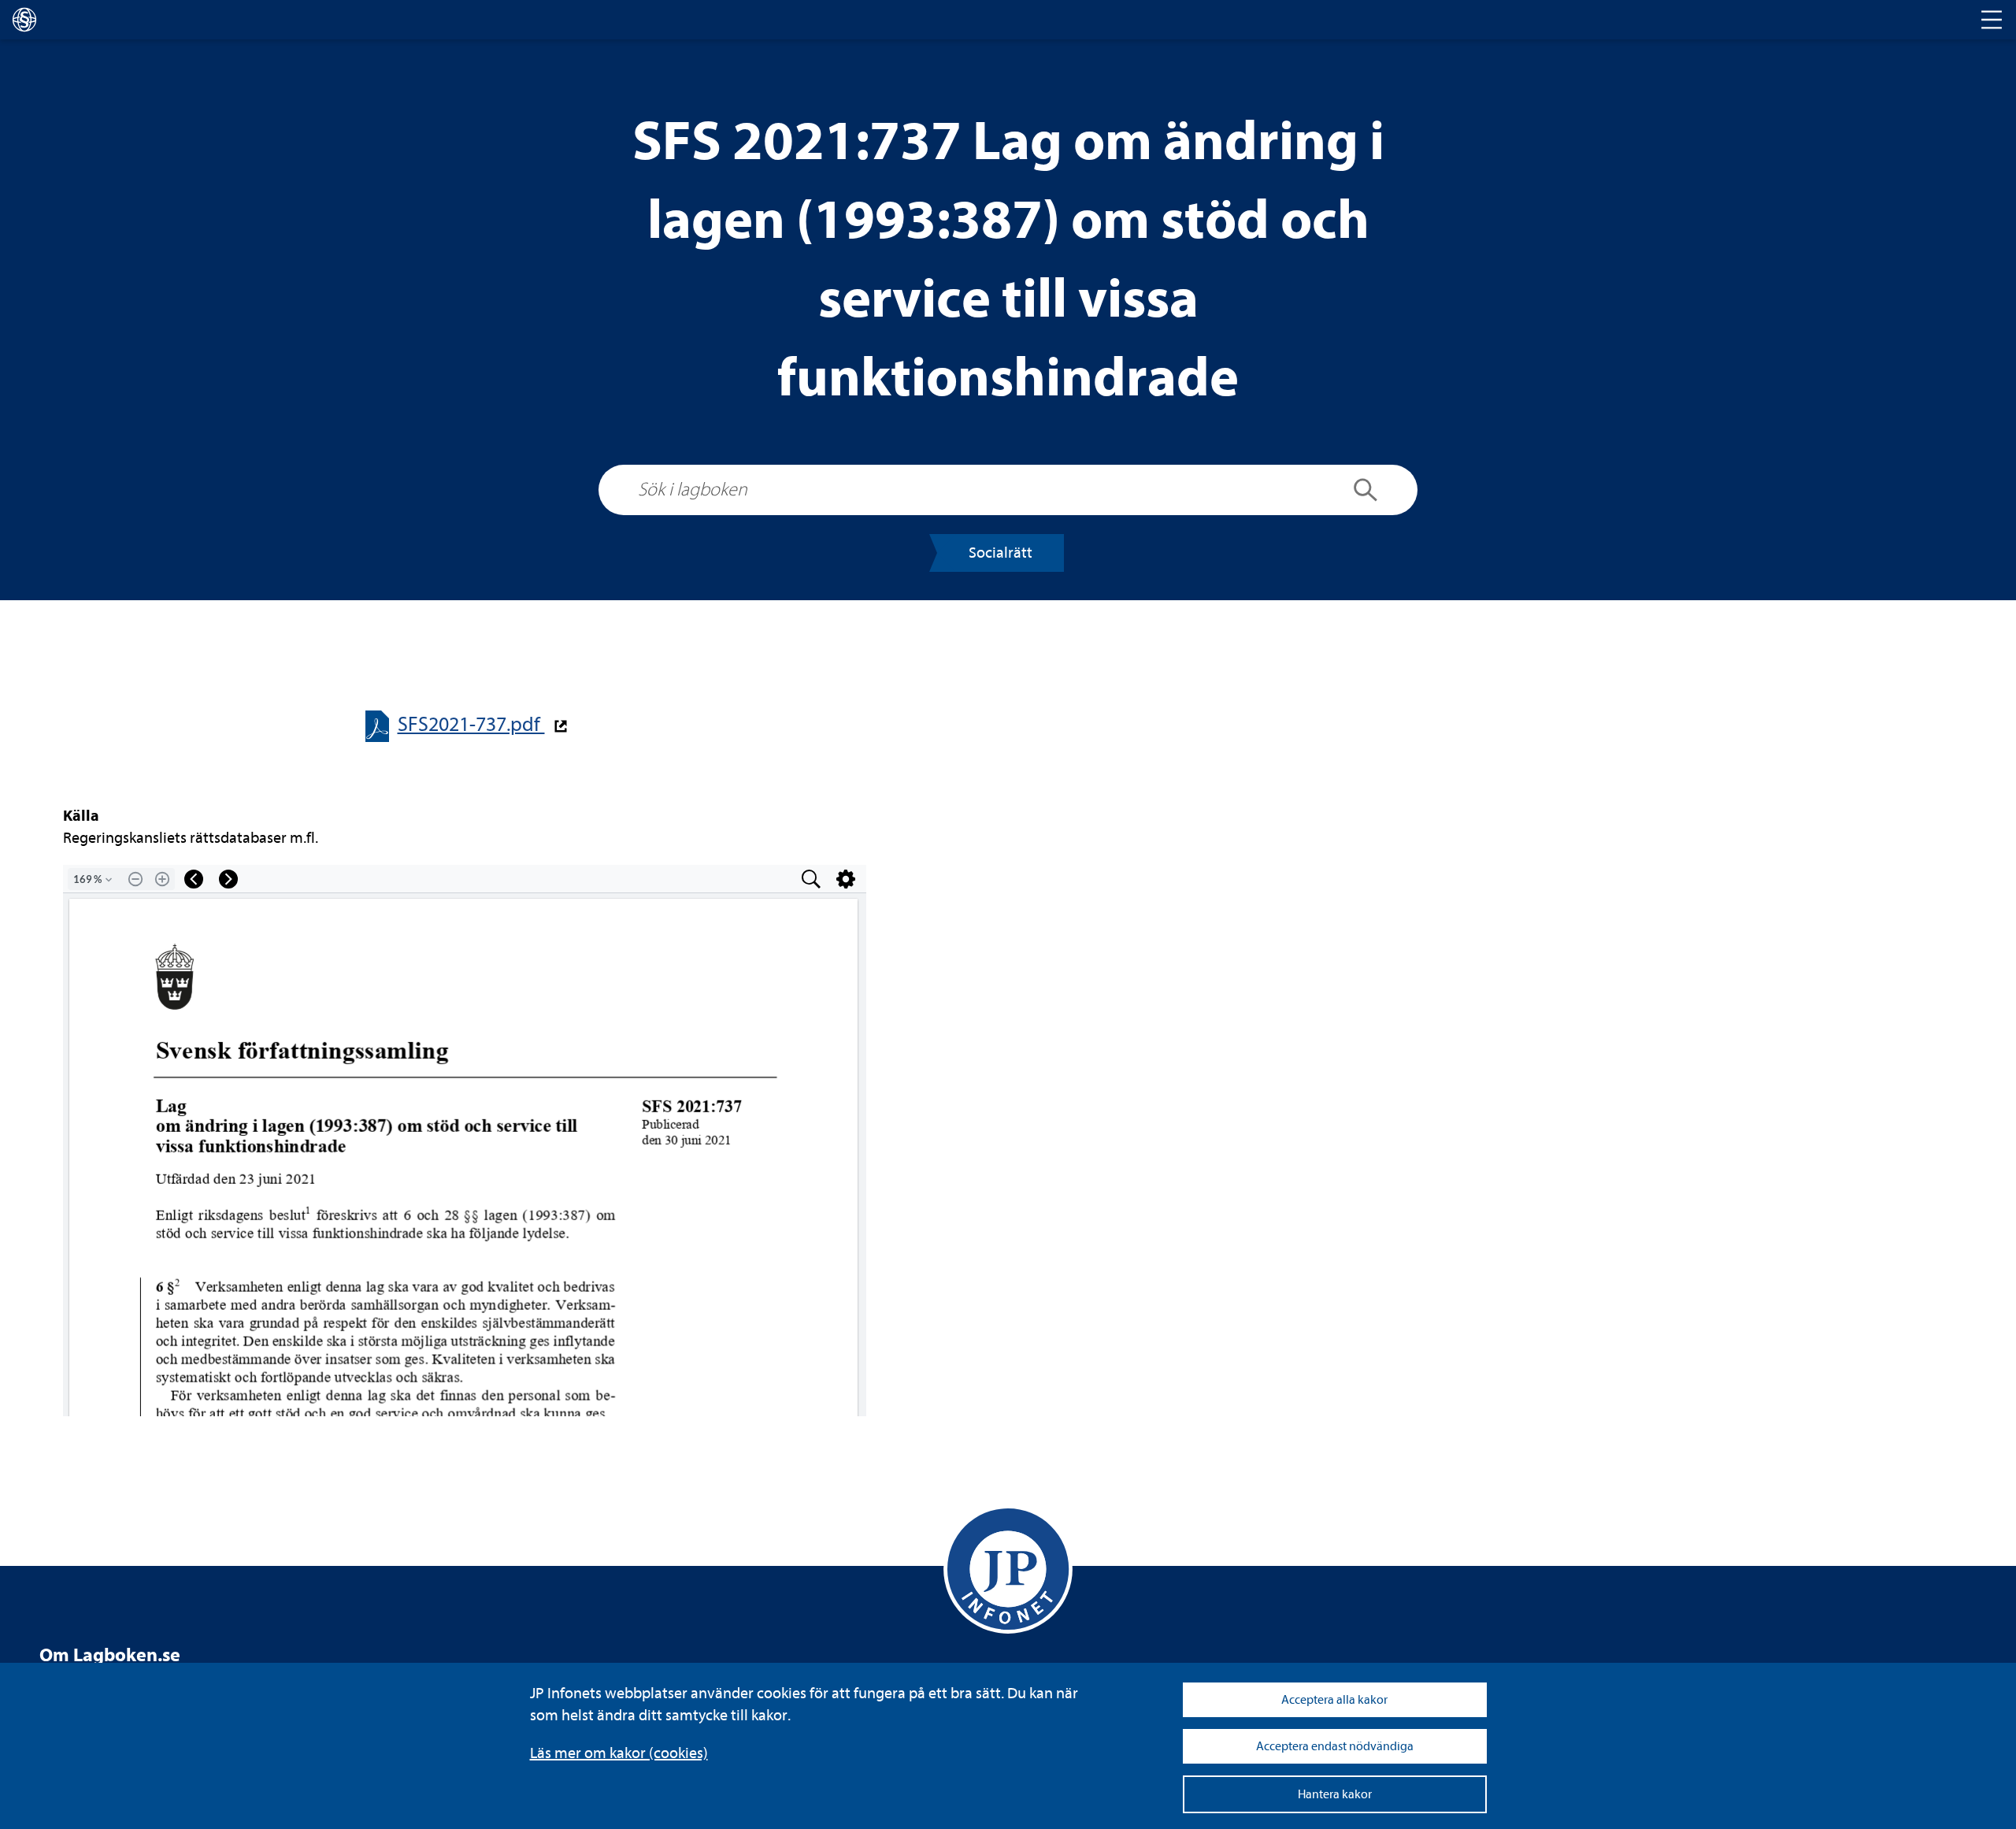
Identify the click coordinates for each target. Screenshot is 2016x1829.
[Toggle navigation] (1992, 20)
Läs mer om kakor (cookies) (619, 1753)
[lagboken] (24, 20)
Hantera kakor (1335, 1794)
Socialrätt (1001, 553)
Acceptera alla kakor (1334, 1700)
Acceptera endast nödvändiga (1335, 1746)
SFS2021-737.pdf (471, 724)
